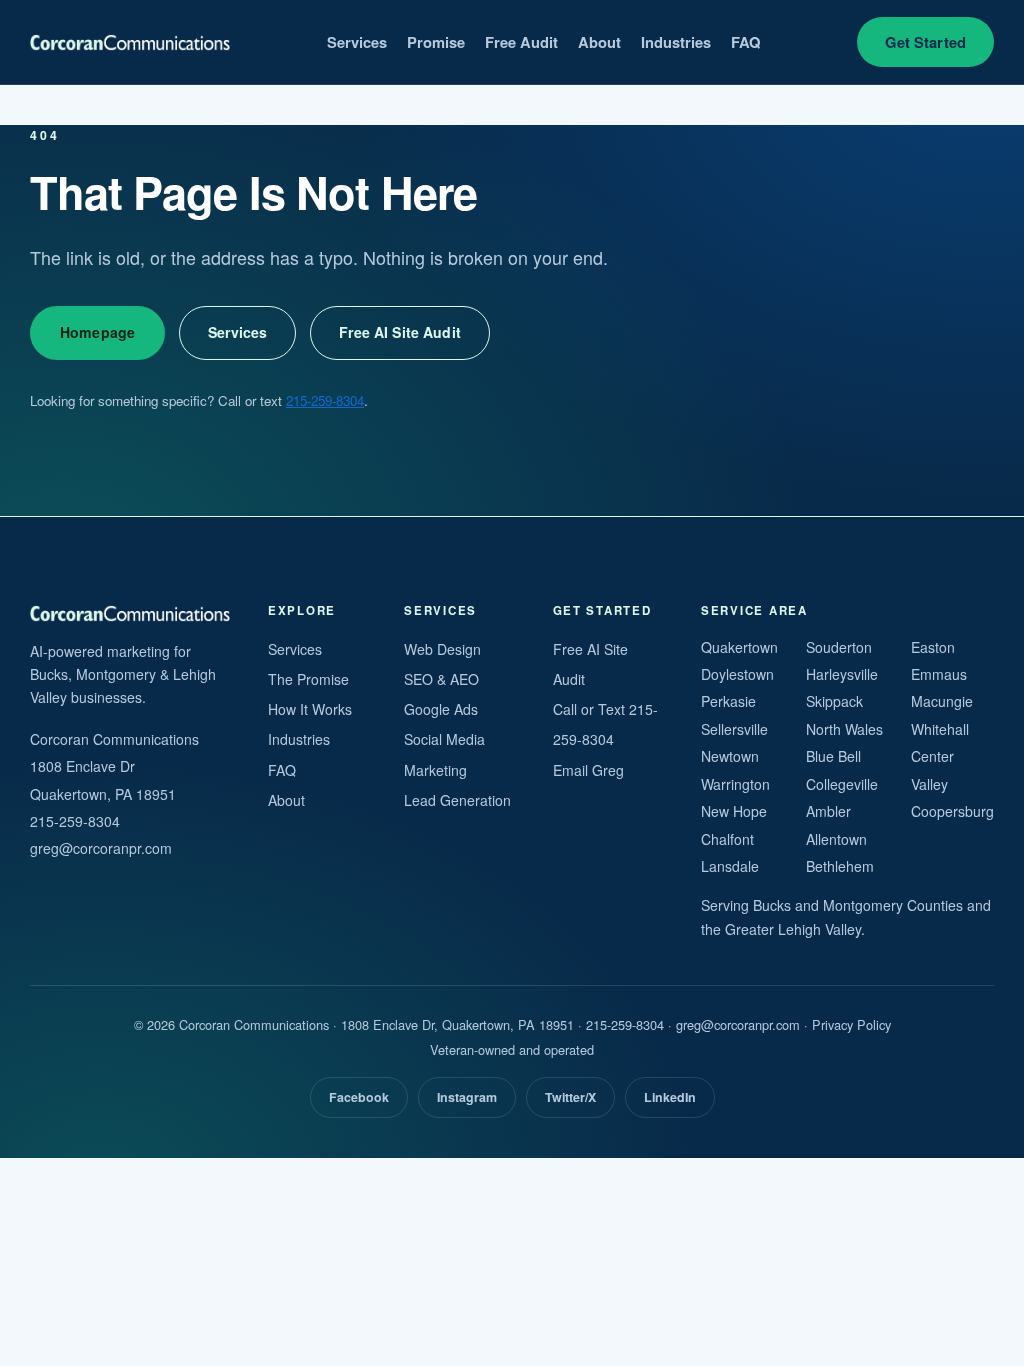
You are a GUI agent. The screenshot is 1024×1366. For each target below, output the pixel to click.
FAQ (745, 42)
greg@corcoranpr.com (101, 848)
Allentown (836, 839)
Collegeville (842, 784)
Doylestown (737, 674)
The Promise (308, 679)
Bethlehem (840, 866)
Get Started (925, 42)
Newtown (730, 756)
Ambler (828, 811)
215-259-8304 (325, 400)
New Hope (734, 811)
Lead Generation (457, 800)
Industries (676, 42)
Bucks (772, 905)
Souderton (839, 647)
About (599, 42)
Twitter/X (570, 1097)
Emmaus (939, 674)
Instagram (467, 1097)
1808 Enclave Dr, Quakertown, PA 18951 (457, 1024)
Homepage (97, 332)
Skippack (834, 701)
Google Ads (441, 709)
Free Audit (521, 42)
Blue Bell (833, 756)
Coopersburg (952, 811)
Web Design (442, 649)
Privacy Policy (851, 1024)
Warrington (735, 784)
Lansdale (730, 866)
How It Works (310, 709)
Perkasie (728, 701)
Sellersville (734, 729)
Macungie (942, 701)
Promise (436, 42)
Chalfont (727, 839)
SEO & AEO (441, 679)
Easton (933, 647)
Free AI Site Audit (400, 332)
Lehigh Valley (819, 929)
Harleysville (842, 674)
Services (357, 42)
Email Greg (588, 770)
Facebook (359, 1097)
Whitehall (940, 729)
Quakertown (739, 647)
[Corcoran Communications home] (130, 42)
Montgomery (863, 905)
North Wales (844, 729)
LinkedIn (670, 1097)
